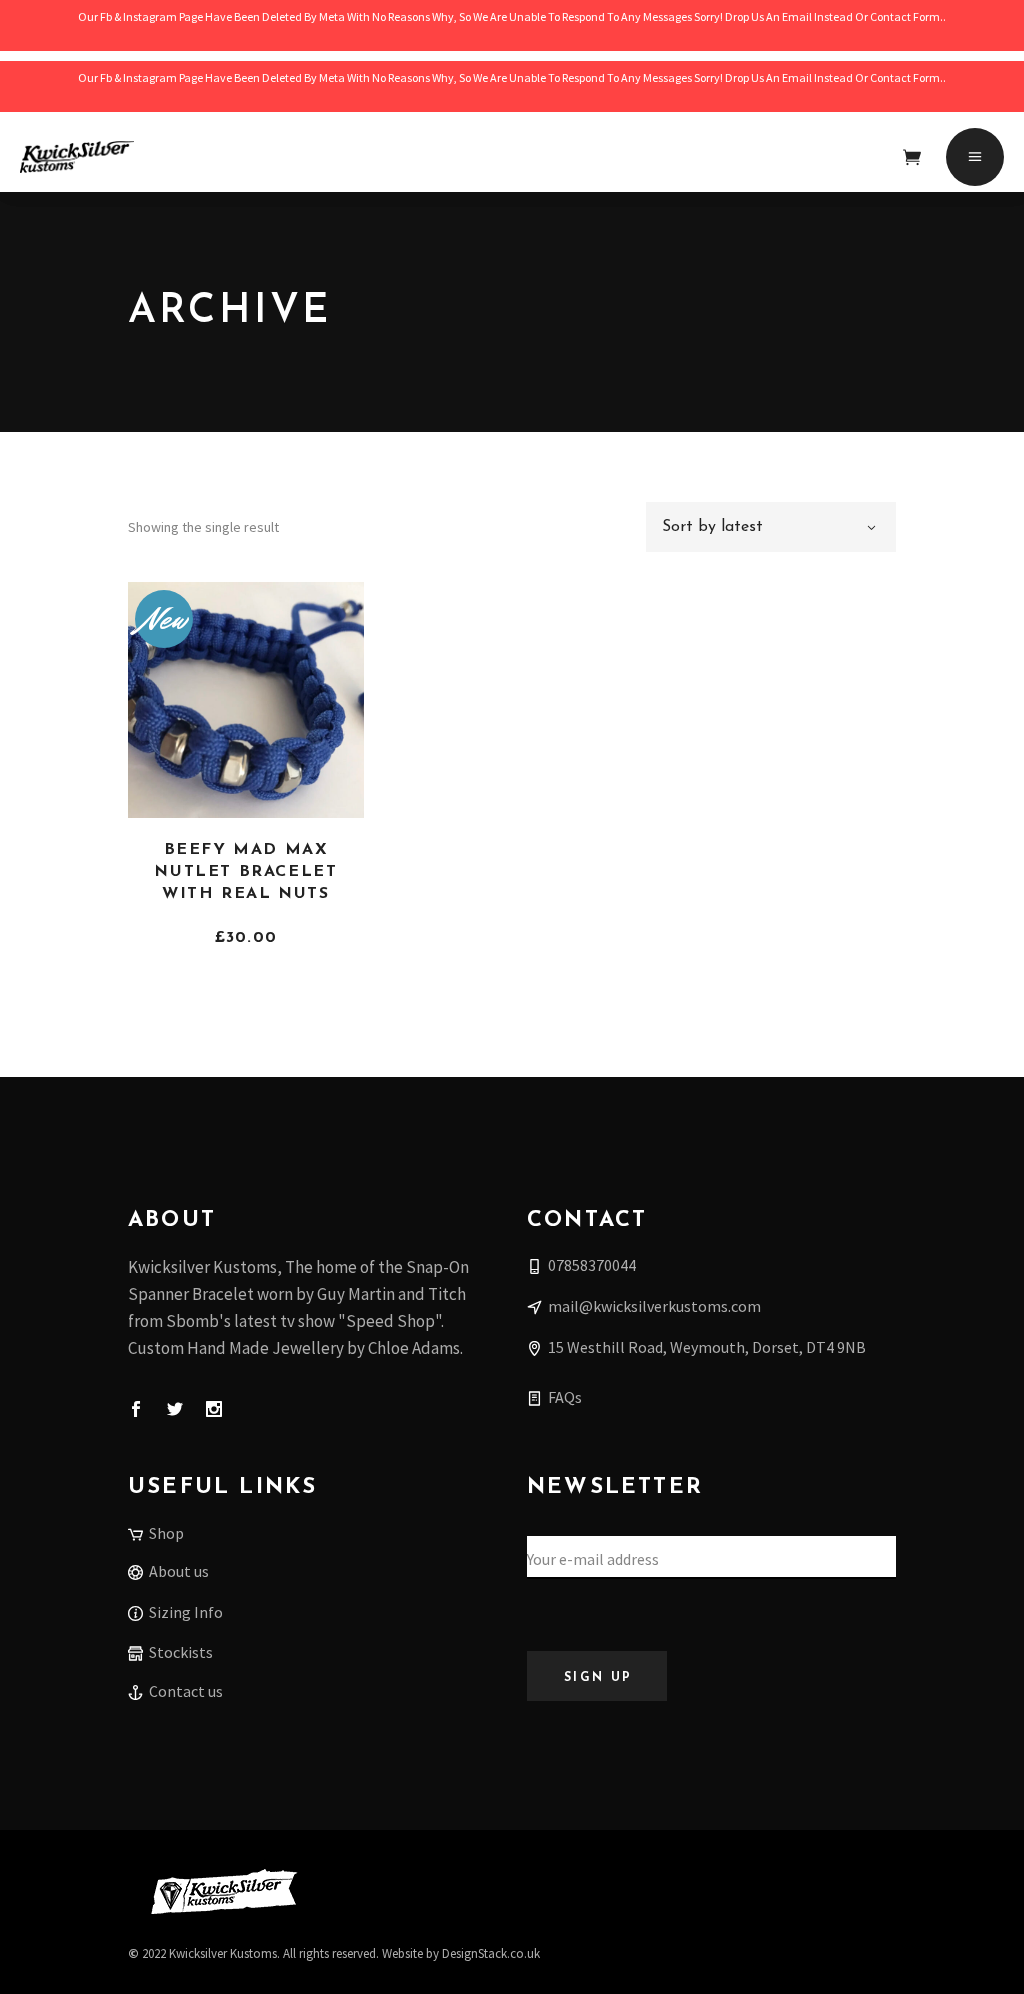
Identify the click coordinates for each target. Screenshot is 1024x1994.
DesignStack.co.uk (491, 1953)
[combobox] (771, 527)
